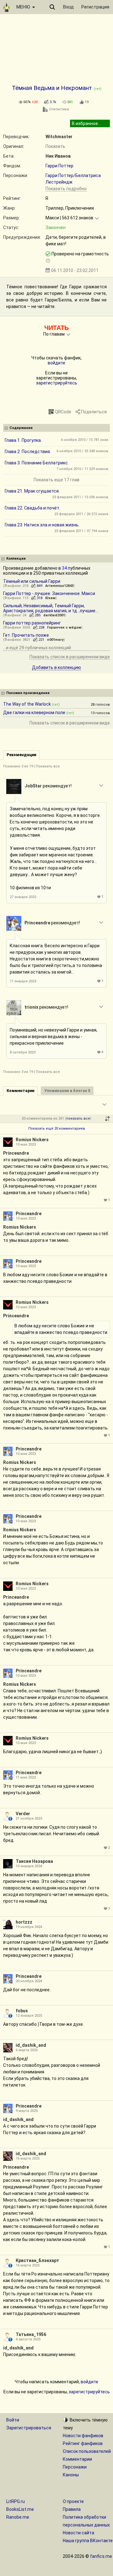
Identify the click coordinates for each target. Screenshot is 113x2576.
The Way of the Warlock (27, 704)
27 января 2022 (23, 897)
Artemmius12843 (59, 586)
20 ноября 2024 (29, 1981)
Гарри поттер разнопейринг (32, 623)
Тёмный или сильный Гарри (32, 581)
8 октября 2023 (23, 1052)
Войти (13, 2420)
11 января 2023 (23, 981)
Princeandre (37, 923)
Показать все (48, 766)
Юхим (50, 598)
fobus (22, 2011)
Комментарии (77, 2459)
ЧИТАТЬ (56, 328)
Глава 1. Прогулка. (23, 440)
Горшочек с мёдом (64, 627)
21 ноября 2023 (29, 1818)
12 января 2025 (29, 2016)
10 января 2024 (29, 1866)
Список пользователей (87, 2451)
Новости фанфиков (83, 2436)
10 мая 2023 (26, 1144)
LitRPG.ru (16, 2501)
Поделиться (94, 412)
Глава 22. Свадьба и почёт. (32, 508)
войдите (56, 363)
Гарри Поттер (59, 166)
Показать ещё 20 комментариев (57, 1129)
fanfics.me (101, 2556)
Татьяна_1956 (31, 2334)
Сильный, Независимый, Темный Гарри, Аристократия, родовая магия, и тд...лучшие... (51, 608)
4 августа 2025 (28, 2339)
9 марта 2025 (27, 2111)
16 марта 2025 (28, 2158)
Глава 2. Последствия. (28, 452)
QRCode (63, 412)
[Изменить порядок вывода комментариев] (107, 1119)
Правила (72, 2509)
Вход (68, 7)
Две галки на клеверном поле (34, 713)
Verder (23, 1814)
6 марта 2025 (27, 2050)
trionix (31, 1007)
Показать (55, 146)
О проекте (73, 2501)
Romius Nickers (32, 1140)
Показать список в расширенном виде (70, 657)
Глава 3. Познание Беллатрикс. (37, 463)
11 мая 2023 (26, 1777)
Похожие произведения (28, 693)
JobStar (33, 786)
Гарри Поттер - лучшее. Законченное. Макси (49, 593)
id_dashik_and (31, 2045)
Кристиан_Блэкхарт (38, 2260)
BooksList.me (20, 2509)
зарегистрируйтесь (57, 383)
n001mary (55, 640)
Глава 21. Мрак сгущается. (32, 491)
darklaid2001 (54, 615)
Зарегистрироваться (29, 2428)
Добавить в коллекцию (56, 667)
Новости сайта (78, 2533)
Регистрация (95, 7)
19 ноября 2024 (29, 1927)
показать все (78, 1118)
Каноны (71, 2475)
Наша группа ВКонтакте (88, 2541)
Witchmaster (59, 137)
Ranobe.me (18, 2517)
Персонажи (75, 2467)
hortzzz (24, 1922)
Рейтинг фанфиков (83, 2443)
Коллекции (16, 559)
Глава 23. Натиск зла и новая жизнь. (42, 525)
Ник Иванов (58, 156)
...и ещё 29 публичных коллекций (37, 648)
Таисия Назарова (34, 1861)
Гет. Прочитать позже (26, 635)
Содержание (21, 428)
